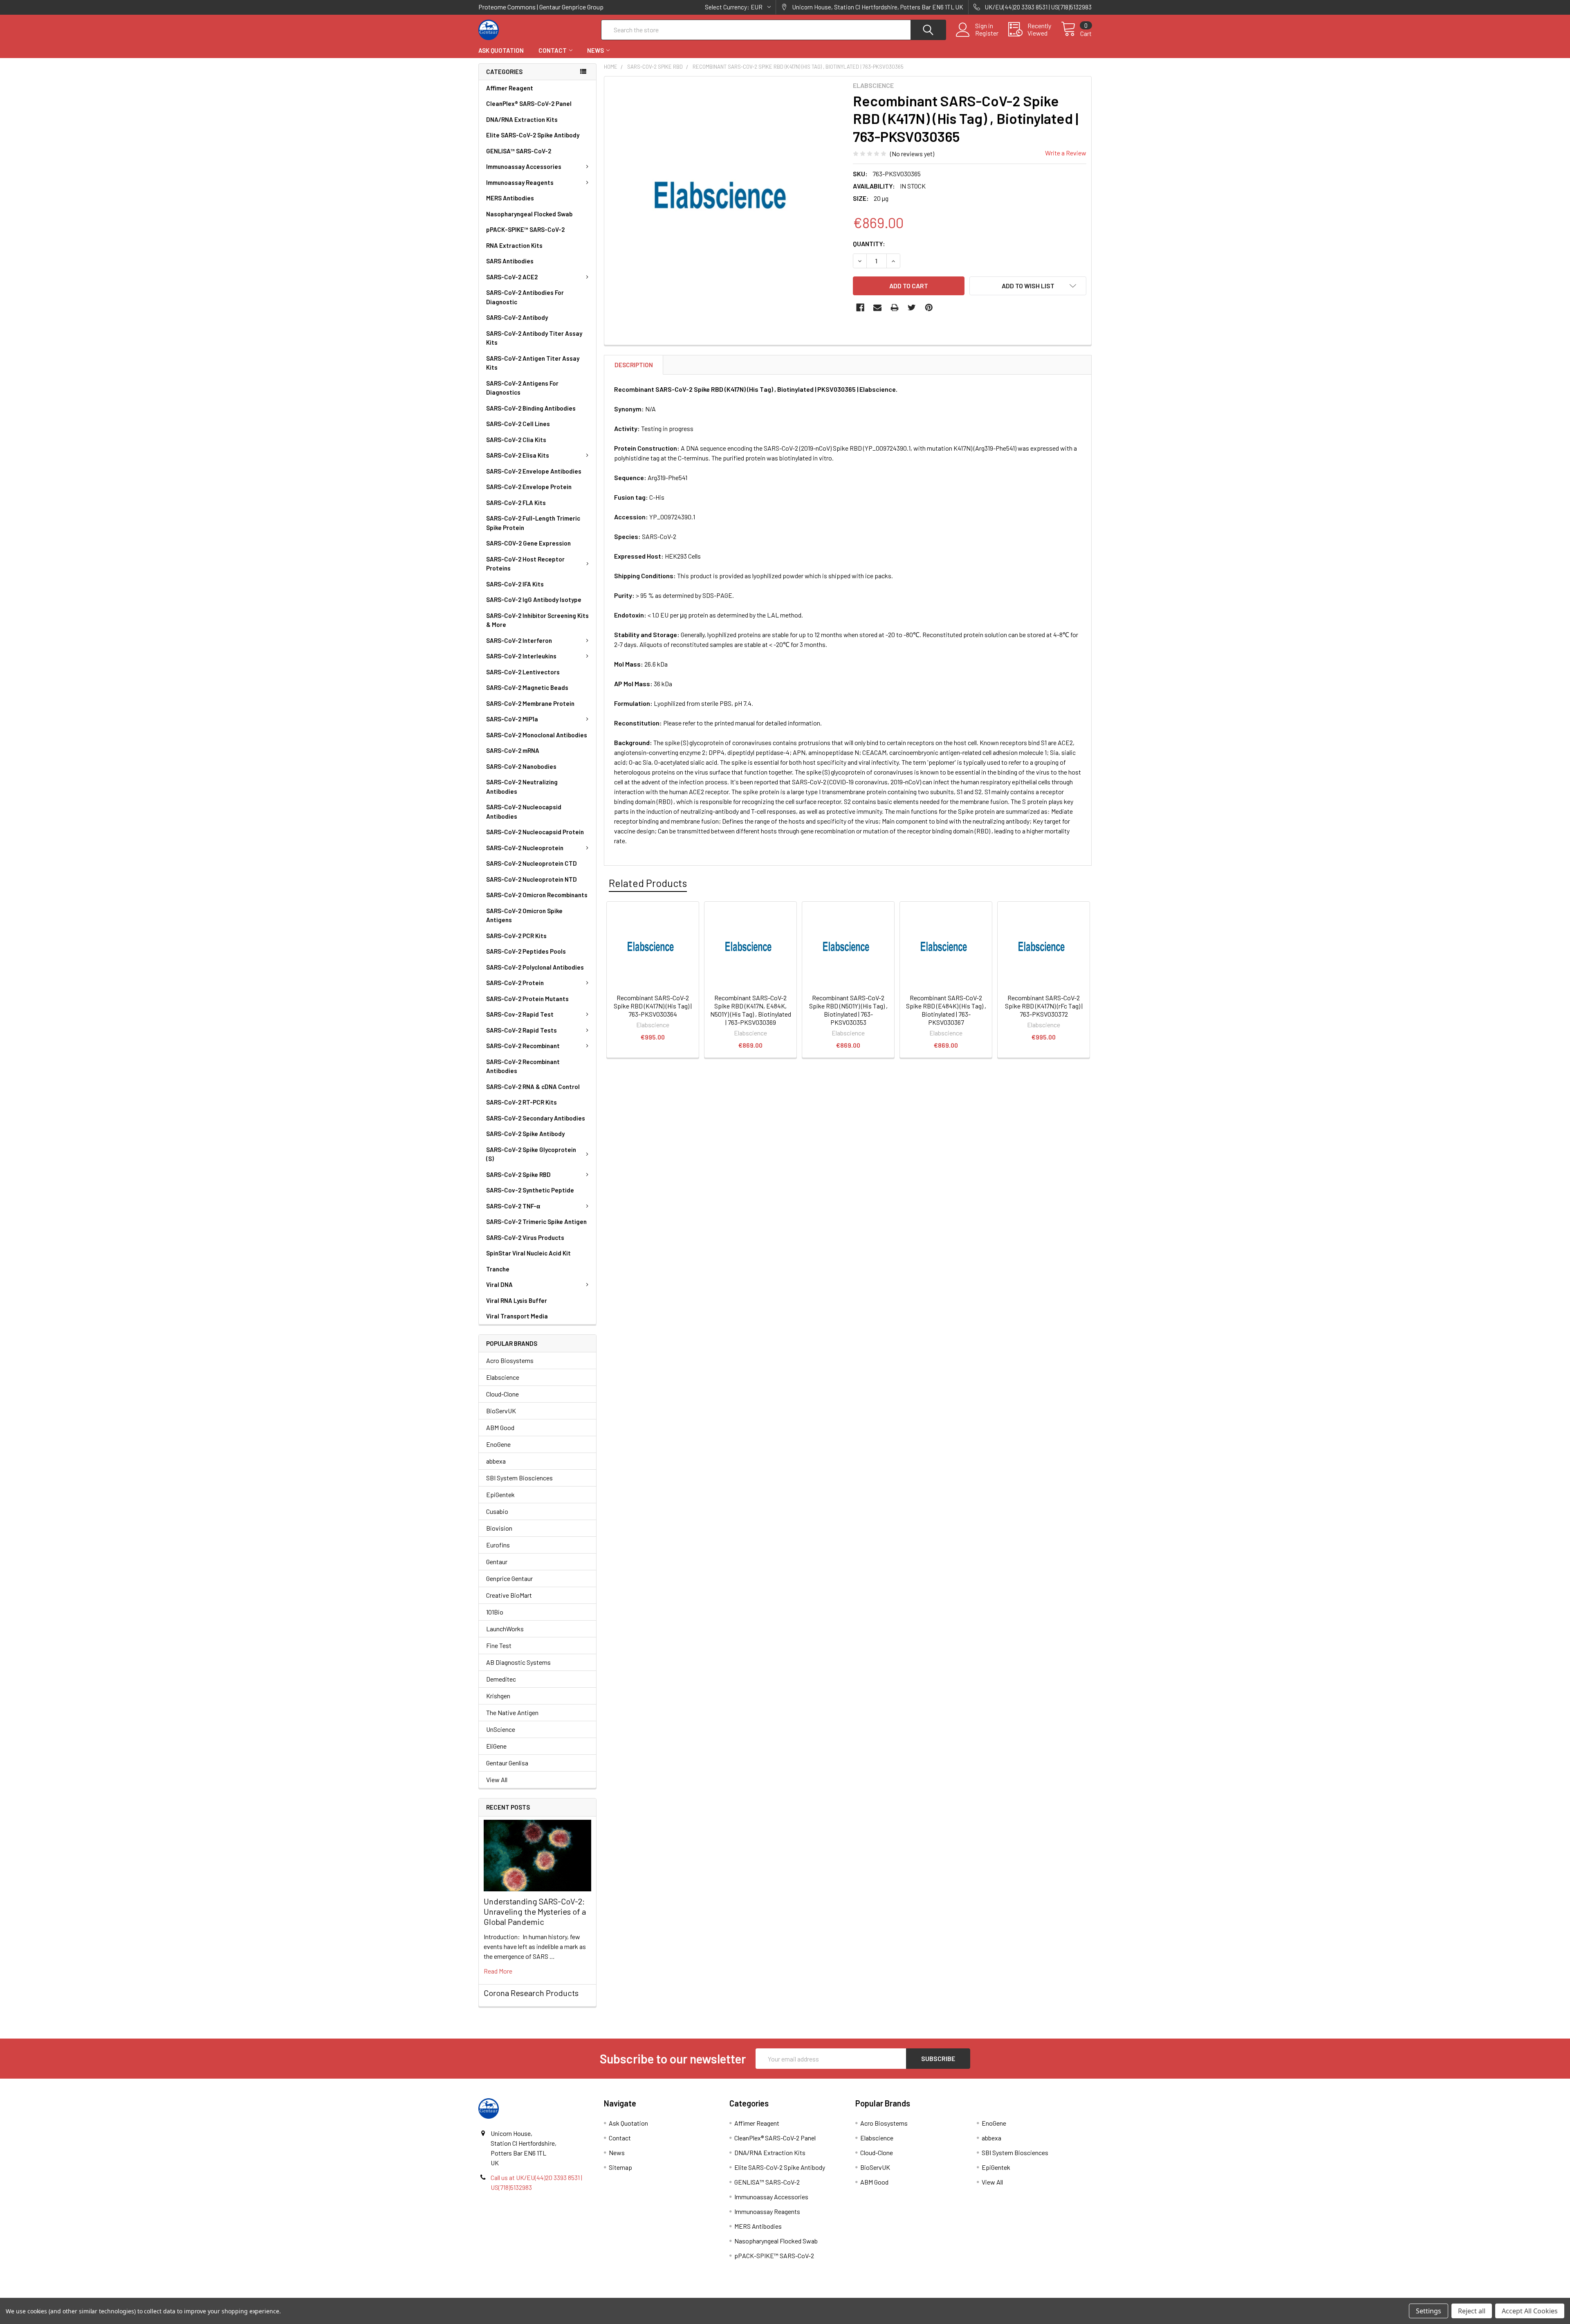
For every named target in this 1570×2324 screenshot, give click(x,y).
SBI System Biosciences (519, 1478)
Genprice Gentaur (509, 1578)
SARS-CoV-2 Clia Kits (516, 440)
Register (987, 33)
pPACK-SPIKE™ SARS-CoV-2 (525, 229)
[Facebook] (860, 308)
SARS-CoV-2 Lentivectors (523, 672)
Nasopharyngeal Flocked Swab (529, 214)
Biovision (499, 1528)
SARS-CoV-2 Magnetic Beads (527, 687)
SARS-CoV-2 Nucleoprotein (525, 848)
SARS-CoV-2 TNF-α (513, 1206)
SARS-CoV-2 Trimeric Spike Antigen (536, 1222)
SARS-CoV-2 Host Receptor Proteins (525, 564)
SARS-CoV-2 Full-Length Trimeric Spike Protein (533, 523)
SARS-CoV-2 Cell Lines (518, 424)
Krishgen (498, 1696)
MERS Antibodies (510, 198)
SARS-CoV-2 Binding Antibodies (531, 408)
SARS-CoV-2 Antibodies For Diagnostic (525, 297)
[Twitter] (912, 308)
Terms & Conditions (555, 2295)
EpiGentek (500, 1494)
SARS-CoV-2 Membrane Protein (530, 703)
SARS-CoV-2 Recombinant (523, 1046)
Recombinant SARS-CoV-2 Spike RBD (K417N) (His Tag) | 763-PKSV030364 (653, 1006)
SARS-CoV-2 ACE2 (512, 277)
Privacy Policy (1015, 2295)
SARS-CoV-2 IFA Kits (515, 584)
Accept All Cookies (1530, 2311)
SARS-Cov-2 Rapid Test (520, 1014)
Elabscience (503, 1377)
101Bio (495, 1612)
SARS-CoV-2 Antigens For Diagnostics (522, 388)
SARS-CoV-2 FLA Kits (516, 503)
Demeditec (501, 1679)
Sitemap (620, 2167)
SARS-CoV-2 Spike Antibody (525, 1134)
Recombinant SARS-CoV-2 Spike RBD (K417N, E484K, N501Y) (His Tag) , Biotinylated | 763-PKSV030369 (751, 1010)
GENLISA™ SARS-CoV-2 (519, 151)
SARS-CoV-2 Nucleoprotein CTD (532, 863)
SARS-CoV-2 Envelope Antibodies (534, 471)
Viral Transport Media (517, 1316)
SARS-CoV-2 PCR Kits (516, 936)
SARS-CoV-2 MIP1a (512, 719)
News (595, 50)
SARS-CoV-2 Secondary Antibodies (536, 1118)
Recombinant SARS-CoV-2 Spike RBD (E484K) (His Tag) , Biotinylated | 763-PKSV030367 (946, 1010)
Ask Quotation (501, 50)
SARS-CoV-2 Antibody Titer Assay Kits (534, 338)
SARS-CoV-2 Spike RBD (518, 1174)
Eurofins (498, 1545)
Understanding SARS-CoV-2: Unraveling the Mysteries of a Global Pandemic (535, 1911)
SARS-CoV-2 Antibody (517, 317)
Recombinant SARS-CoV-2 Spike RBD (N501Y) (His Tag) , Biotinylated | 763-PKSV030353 (848, 1010)
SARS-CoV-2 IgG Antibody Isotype (534, 600)
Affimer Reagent (510, 88)
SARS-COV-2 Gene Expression (528, 543)
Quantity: (869, 244)
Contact (553, 50)
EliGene (496, 1746)
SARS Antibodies (510, 261)
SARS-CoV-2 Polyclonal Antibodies (535, 967)
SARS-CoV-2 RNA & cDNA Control (533, 1087)
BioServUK (501, 1411)
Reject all (1472, 2311)
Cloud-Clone (502, 1394)
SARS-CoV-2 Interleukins (521, 656)
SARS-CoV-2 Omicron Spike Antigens (524, 915)
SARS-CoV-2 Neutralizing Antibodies (522, 787)
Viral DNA (499, 1284)
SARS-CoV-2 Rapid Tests (521, 1030)
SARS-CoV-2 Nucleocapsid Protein (535, 832)
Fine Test (499, 1645)
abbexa (496, 1461)
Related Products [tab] (648, 883)
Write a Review (1066, 153)
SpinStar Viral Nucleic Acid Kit (528, 1253)
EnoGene (498, 1444)
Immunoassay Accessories (524, 166)
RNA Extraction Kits (514, 245)
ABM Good (500, 1427)
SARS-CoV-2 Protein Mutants (527, 999)
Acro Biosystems (510, 1360)
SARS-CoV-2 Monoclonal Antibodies (537, 735)
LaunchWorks (505, 1629)
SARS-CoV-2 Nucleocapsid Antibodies (524, 812)
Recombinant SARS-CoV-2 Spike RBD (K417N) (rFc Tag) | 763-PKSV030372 (1044, 1006)
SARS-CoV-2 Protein (515, 983)
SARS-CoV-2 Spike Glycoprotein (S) (531, 1154)
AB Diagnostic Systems (518, 1662)
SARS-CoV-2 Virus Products (525, 1237)
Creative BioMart (509, 1595)
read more (498, 1971)
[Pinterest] (929, 308)
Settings (1429, 2311)
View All (497, 1779)
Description (634, 365)
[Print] (895, 308)
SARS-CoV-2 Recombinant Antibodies (523, 1066)
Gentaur (497, 1562)
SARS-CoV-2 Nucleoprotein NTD (532, 879)
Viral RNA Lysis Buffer (517, 1300)
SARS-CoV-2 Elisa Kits (518, 455)
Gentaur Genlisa (507, 1763)
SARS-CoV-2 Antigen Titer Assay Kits (533, 363)
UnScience (501, 1729)
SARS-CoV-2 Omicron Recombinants (537, 895)
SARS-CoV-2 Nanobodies (521, 766)
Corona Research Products (531, 1993)
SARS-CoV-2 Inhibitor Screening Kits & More (537, 620)
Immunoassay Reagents (520, 182)
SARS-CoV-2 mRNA (513, 750)
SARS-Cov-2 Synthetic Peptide (530, 1190)
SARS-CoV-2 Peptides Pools (526, 951)
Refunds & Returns (862, 2295)
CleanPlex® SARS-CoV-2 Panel (529, 103)
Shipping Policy (708, 2295)
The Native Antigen (512, 1712)
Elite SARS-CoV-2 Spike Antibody (533, 135)
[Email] (877, 308)
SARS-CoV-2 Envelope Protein (529, 487)
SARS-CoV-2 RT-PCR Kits (521, 1102)
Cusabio (497, 1511)
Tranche (498, 1269)
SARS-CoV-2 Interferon (519, 640)
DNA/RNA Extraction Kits (522, 119)
